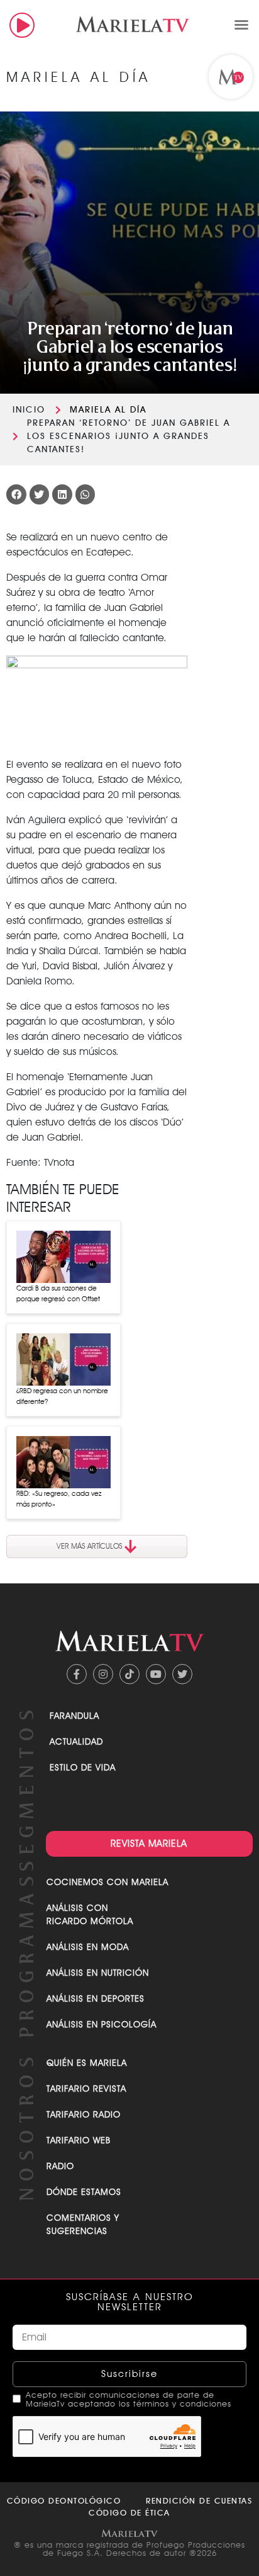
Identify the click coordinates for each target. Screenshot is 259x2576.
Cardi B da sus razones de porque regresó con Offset (58, 1293)
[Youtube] (156, 1674)
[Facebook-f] (77, 1674)
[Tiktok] (129, 1674)
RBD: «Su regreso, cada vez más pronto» (59, 1499)
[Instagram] (103, 1674)
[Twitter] (182, 1674)
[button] (241, 25)
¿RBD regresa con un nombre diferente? (62, 1396)
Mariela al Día (108, 409)
